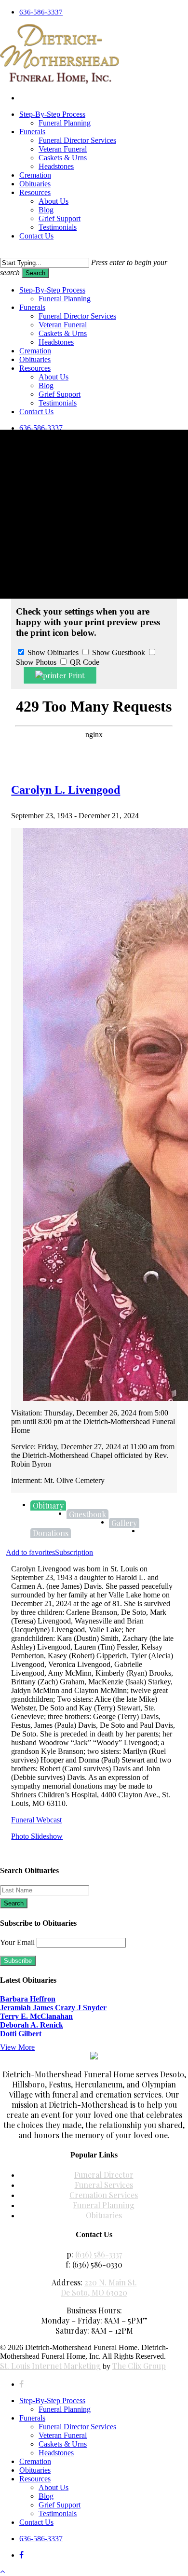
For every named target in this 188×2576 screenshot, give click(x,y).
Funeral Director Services (77, 2427)
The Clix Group (139, 2366)
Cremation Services (104, 2195)
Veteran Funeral (63, 2435)
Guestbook (87, 1514)
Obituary (48, 1505)
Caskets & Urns (63, 2444)
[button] (2, 2571)
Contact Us (36, 2522)
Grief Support (60, 2505)
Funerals (32, 307)
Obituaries (104, 2215)
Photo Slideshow (37, 1836)
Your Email (17, 1942)
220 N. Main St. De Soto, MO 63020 (99, 2287)
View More (17, 2047)
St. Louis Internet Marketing (50, 2366)
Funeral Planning (104, 2205)
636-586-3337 (41, 428)
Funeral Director (104, 2175)
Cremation (35, 2461)
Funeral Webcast (36, 1820)
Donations (51, 1533)
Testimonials (58, 403)
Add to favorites (30, 1552)
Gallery (124, 1523)
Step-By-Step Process (52, 2401)
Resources (35, 368)
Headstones (56, 342)
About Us (54, 2487)
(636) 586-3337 (99, 2254)
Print (76, 675)
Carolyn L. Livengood (66, 790)
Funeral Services (104, 2185)
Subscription (74, 1552)
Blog (46, 2496)
